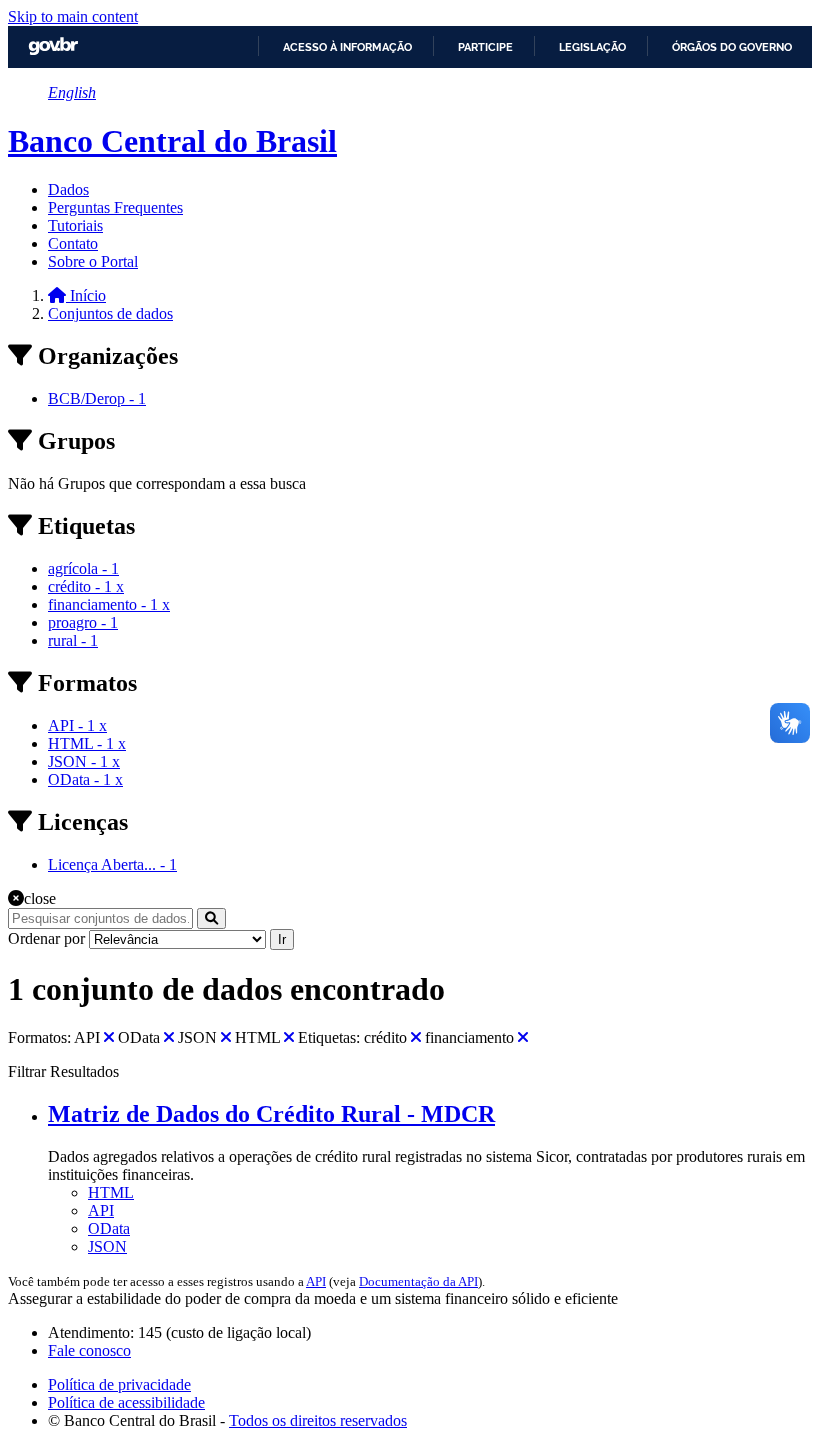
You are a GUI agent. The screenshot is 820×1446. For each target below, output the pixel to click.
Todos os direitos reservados (318, 1420)
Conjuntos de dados (110, 313)
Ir (282, 939)
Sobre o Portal (93, 261)
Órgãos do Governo (732, 47)
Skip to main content (73, 16)
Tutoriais (75, 225)
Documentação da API (418, 1281)
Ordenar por (46, 938)
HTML (111, 1192)
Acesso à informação (347, 47)
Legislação (592, 47)
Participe (485, 47)
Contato (73, 243)
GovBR (53, 46)
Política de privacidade (119, 1384)
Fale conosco (89, 1350)
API (101, 1210)
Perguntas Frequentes (115, 207)
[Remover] (109, 1037)
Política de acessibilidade (126, 1402)
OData (109, 1228)
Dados (68, 189)
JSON (107, 1246)
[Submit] (211, 918)
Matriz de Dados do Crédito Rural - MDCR (271, 1114)
